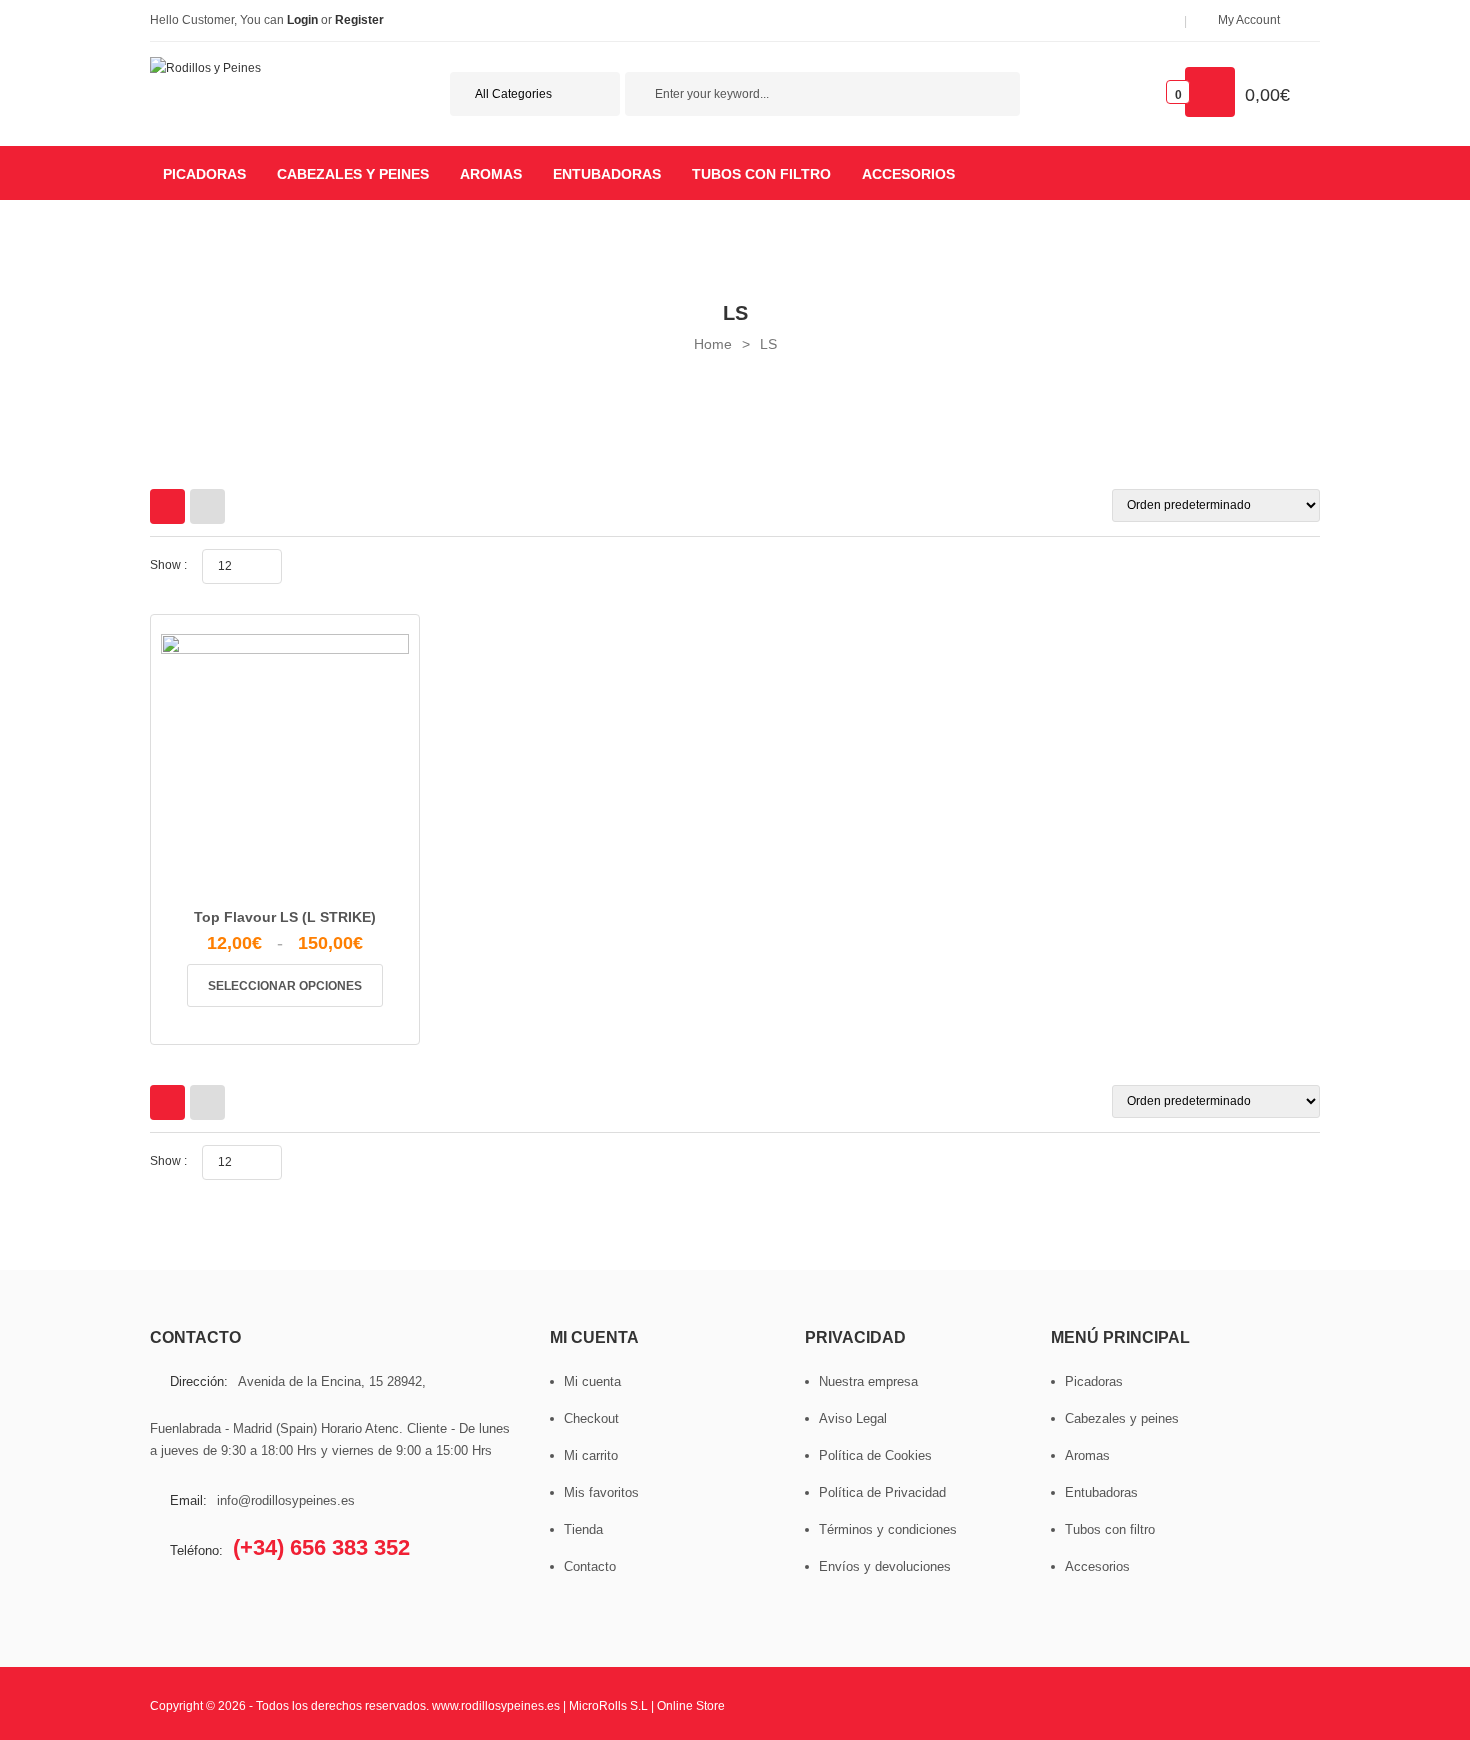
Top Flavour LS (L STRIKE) (285, 917)
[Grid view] (167, 506)
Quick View (309, 883)
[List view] (207, 506)
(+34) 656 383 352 (321, 1547)
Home (713, 344)
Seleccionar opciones (285, 986)
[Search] (995, 96)
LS (768, 344)
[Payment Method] (1008, 1703)
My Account (1249, 20)
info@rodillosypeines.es (286, 1500)
